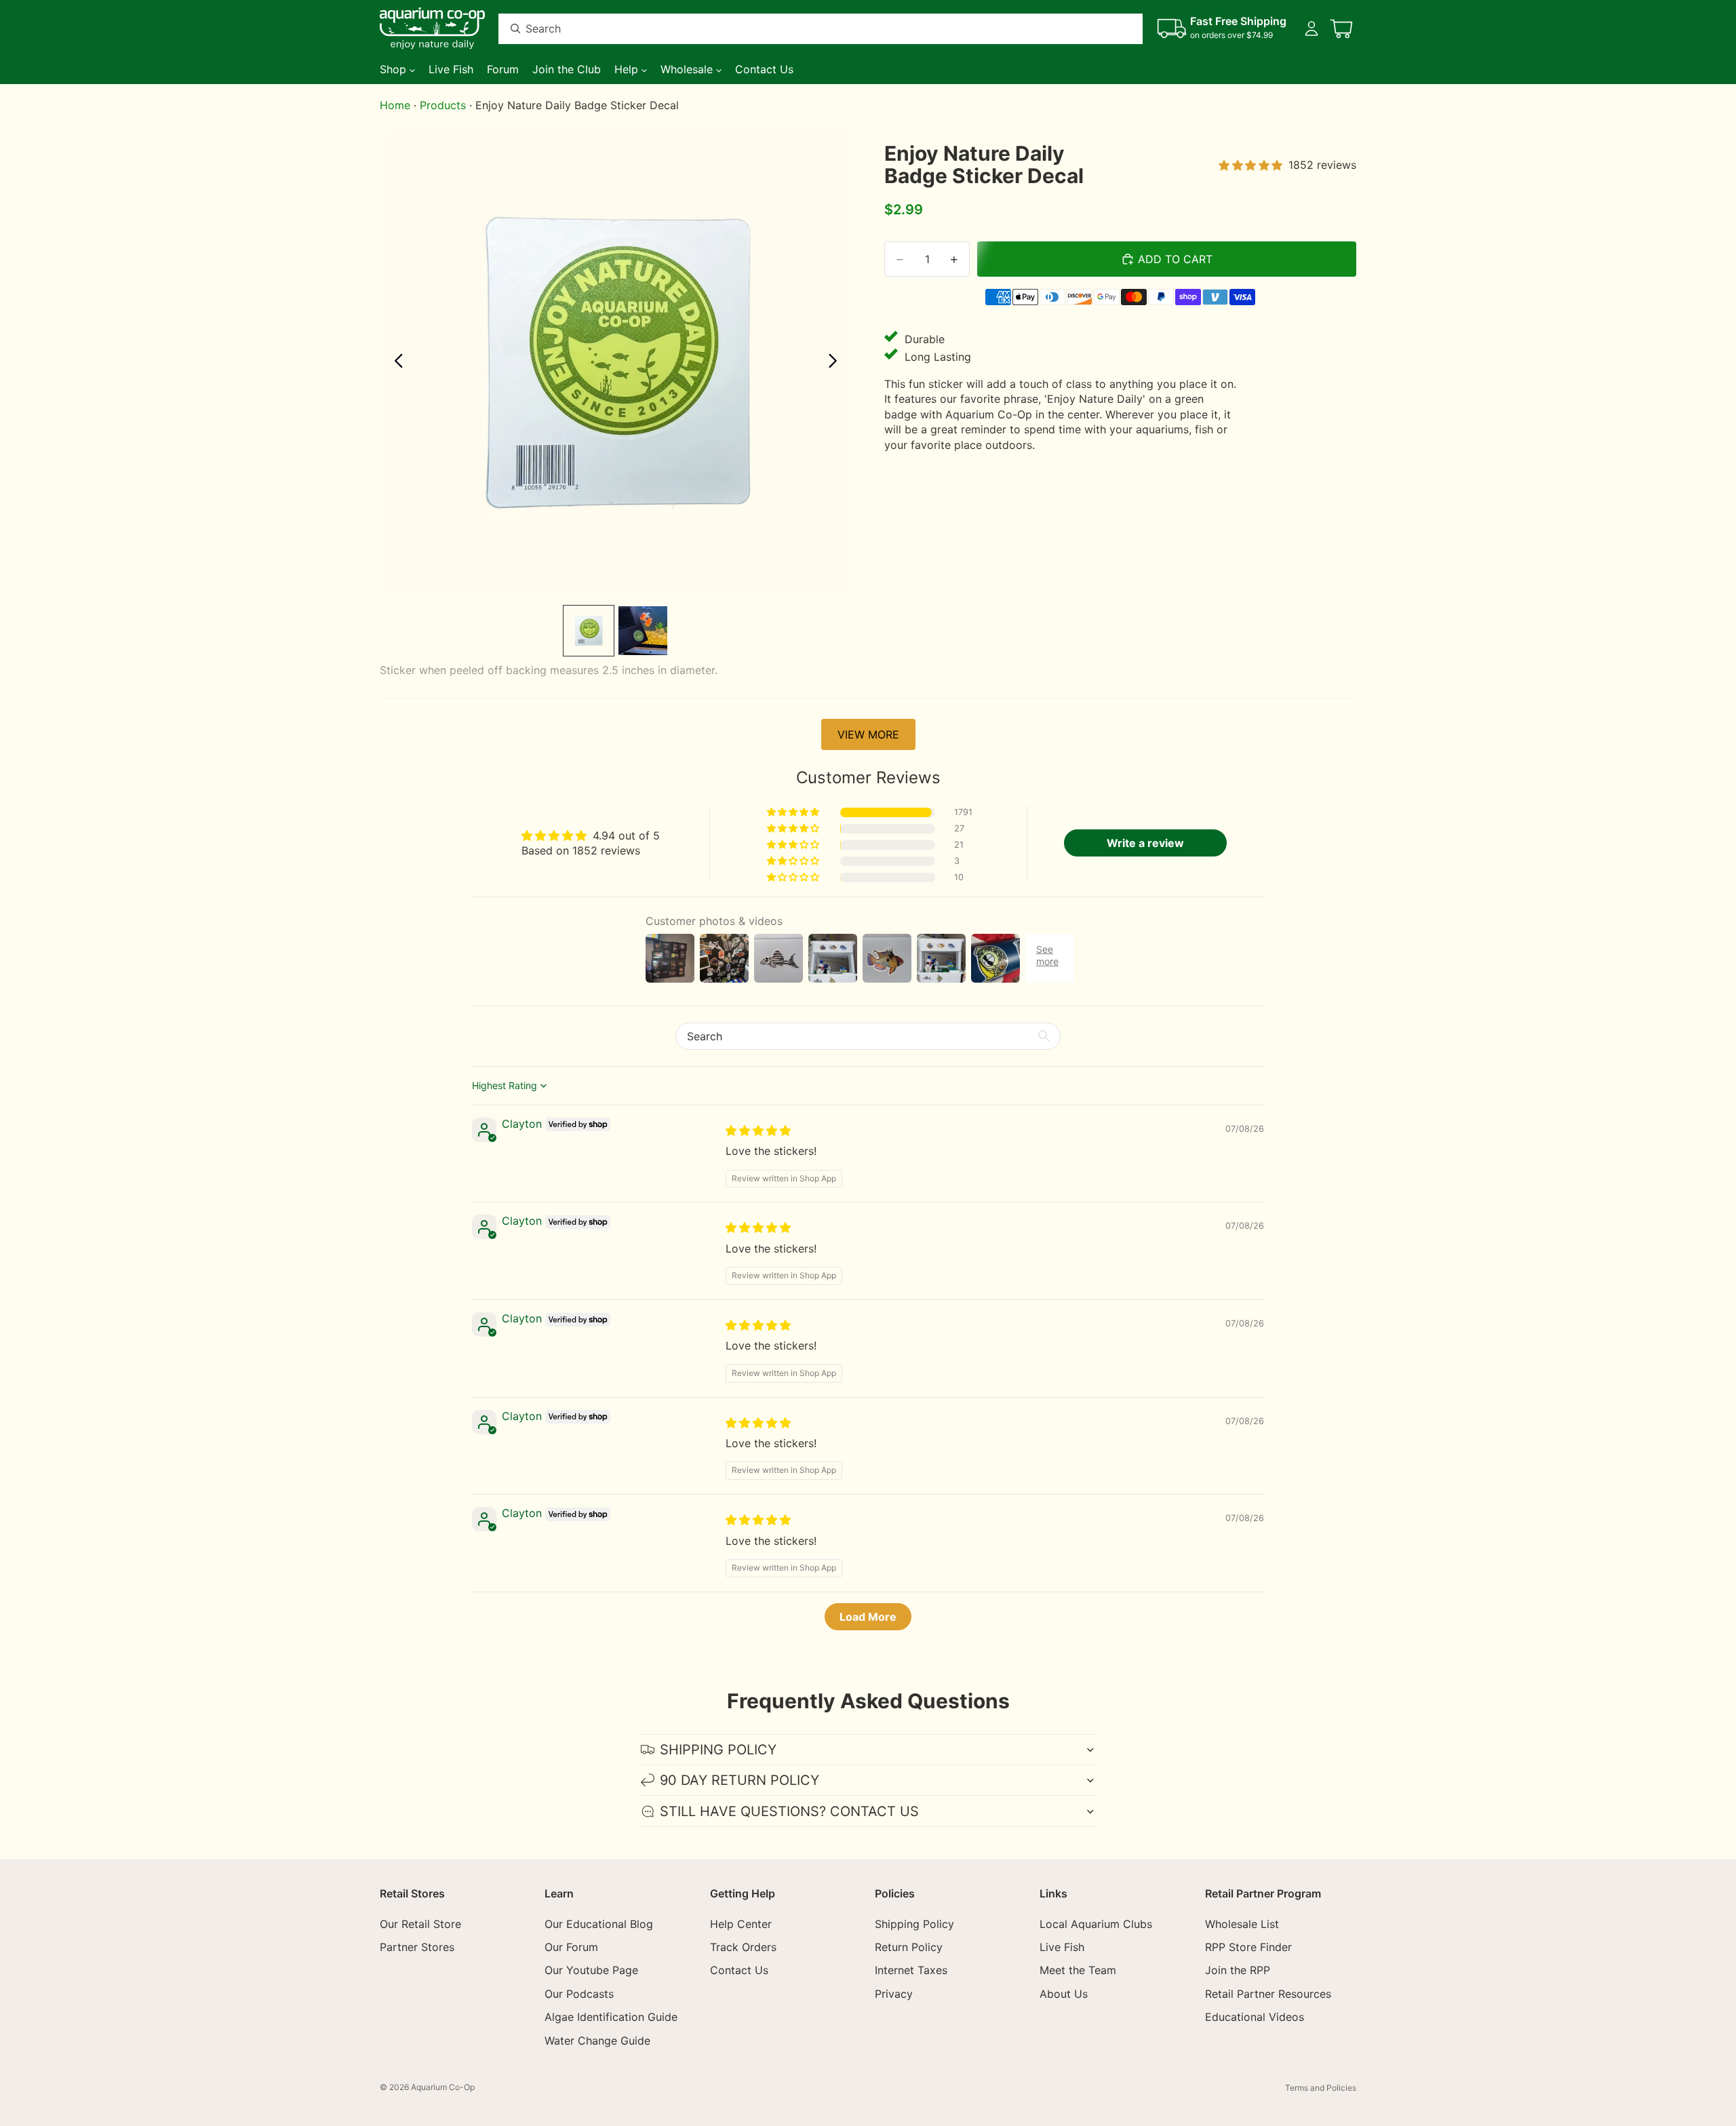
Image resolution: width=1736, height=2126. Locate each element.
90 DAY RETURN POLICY (739, 1780)
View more (868, 734)
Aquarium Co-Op (443, 2087)
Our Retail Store (420, 1924)
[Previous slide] (395, 362)
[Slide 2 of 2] (643, 631)
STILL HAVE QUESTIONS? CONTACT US (789, 1811)
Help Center (741, 1924)
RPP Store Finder (1248, 1947)
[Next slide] (836, 362)
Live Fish (1062, 1947)
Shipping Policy (914, 1924)
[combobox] (804, 29)
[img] (758, 1130)
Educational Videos (1255, 2017)
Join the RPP (1238, 1971)
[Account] (1311, 28)
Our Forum (571, 1947)
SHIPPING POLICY (718, 1750)
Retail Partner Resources (1268, 1994)
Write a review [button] (1145, 843)
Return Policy (909, 1947)
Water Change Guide (597, 2041)
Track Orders (743, 1947)
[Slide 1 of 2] (589, 631)
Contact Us (739, 1971)
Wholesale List (1242, 1924)
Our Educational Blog (599, 1924)
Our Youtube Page (591, 1971)
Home (395, 105)
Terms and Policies (1321, 2088)
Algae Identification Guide (611, 2017)
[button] (794, 812)
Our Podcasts (579, 1994)
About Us (1064, 1994)
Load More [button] (868, 1617)
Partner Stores (417, 1947)
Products (443, 105)
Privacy (894, 1994)
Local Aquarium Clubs (1096, 1924)
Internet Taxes (911, 1971)
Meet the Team (1078, 1971)
